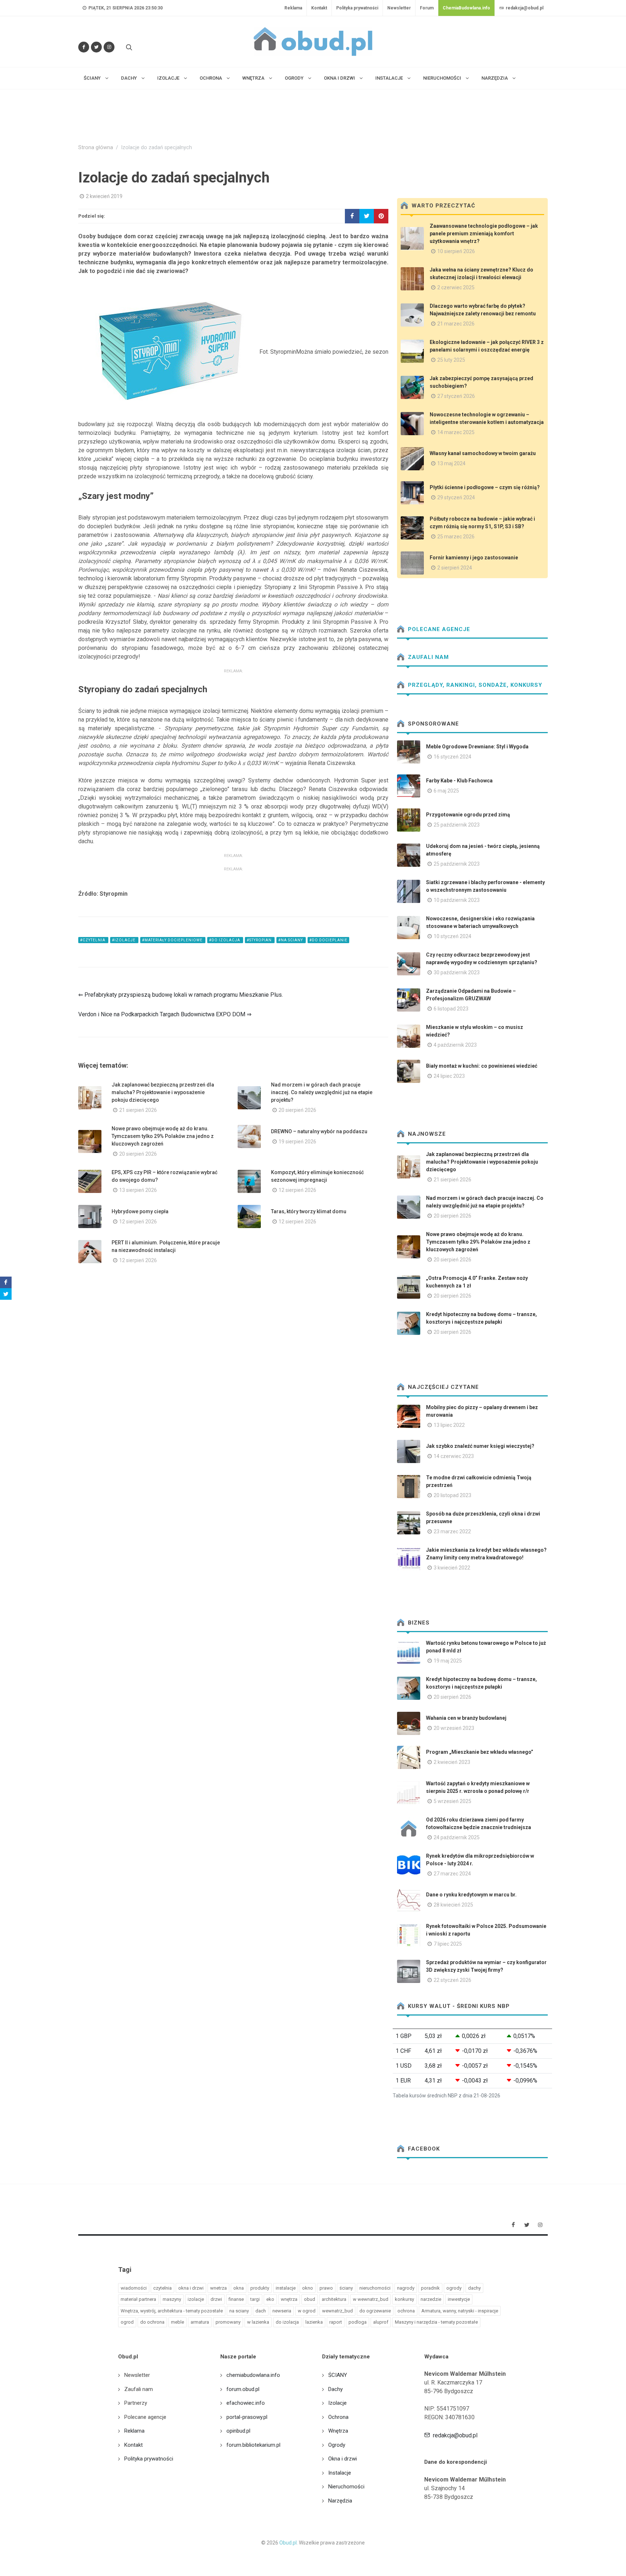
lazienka (314, 2322)
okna (239, 2288)
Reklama (293, 8)
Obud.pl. (289, 2543)
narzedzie (431, 2299)
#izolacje (124, 940)
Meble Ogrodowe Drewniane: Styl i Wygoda (477, 747)
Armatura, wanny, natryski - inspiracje (460, 2311)
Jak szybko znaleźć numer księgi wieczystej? (480, 1446)
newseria (282, 2311)
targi (255, 2299)
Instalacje (340, 2473)
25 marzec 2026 (456, 537)
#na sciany (291, 940)
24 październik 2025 (457, 1837)
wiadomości (134, 2288)
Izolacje (337, 2403)
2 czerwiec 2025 (456, 287)
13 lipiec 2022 (449, 1425)
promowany (228, 2322)
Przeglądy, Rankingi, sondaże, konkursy (474, 685)
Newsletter (399, 8)
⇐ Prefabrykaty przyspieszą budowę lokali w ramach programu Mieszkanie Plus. (181, 995)
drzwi (216, 2299)
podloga (358, 2322)
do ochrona (152, 2322)
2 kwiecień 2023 (452, 1762)
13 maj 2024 (451, 463)
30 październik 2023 (457, 972)
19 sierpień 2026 (297, 1142)
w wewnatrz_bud (371, 2299)
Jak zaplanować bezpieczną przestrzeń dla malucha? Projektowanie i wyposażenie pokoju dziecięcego (163, 1092)
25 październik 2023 (457, 825)
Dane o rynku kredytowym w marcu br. (471, 1895)
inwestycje (459, 2299)
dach (261, 2311)
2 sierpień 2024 (455, 568)
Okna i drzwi (343, 2459)
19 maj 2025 (448, 1661)
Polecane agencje (438, 629)
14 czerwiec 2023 (454, 1456)
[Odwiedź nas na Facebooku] (84, 47)
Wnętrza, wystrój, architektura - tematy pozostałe (172, 2311)
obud (310, 2299)
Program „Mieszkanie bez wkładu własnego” (480, 1752)
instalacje (286, 2288)
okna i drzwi (191, 2288)
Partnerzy (136, 2403)
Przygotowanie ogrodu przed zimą (468, 815)
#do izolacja (225, 940)
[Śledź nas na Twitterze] (96, 47)
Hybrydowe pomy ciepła (140, 1211)
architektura (334, 2299)
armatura (200, 2322)
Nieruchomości (346, 2487)
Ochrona (338, 2417)
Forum (427, 8)
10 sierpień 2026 (456, 251)
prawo (326, 2288)
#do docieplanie (328, 940)
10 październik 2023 (457, 900)
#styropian (260, 940)
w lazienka (258, 2322)
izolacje (196, 2299)
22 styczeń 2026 (452, 1980)
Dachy (335, 2389)
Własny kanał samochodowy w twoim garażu (483, 453)
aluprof (381, 2322)
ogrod (127, 2322)
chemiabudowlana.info (253, 2375)
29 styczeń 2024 (456, 497)
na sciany (239, 2311)
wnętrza (289, 2299)
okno (308, 2288)
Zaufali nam (427, 657)
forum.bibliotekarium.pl (253, 2445)
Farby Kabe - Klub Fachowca (459, 781)
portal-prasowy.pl (247, 2417)
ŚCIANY (338, 2375)
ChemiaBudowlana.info (466, 8)
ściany (346, 2288)
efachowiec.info (246, 2403)
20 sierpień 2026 (297, 1110)
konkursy (404, 2299)
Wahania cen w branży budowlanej (466, 1718)
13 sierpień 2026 (138, 1190)
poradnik (430, 2288)
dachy (474, 2288)
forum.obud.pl (243, 2389)
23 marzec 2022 (452, 1531)
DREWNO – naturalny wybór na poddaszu (319, 1131)
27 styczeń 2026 (456, 396)
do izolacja (287, 2322)
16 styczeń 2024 (452, 757)
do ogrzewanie (375, 2311)
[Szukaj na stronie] (128, 47)
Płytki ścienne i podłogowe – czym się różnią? (485, 487)
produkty (260, 2288)
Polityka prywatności (357, 8)
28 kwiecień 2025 (453, 1905)
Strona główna (96, 148)
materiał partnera (138, 2299)
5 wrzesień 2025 (452, 1801)
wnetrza (218, 2288)
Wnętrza (338, 2431)
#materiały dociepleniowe (173, 940)
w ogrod (307, 2311)
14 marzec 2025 (456, 432)
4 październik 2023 (455, 1045)
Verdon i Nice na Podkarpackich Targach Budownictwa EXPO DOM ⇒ (165, 1014)
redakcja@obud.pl (524, 8)
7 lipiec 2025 (448, 1944)
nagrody (406, 2288)
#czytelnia (93, 940)
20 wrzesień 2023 (454, 1728)
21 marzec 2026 (456, 324)
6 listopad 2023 (451, 1009)
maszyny (172, 2299)
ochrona (406, 2311)
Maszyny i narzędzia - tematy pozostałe (436, 2322)
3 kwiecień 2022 (452, 1568)
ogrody (454, 2288)
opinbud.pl (238, 2431)
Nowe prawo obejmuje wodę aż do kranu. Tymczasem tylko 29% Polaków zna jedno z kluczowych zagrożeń (163, 1136)
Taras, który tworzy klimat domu (309, 1211)
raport (336, 2322)
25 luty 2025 (451, 360)
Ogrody (337, 2445)
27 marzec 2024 (452, 1874)
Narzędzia (340, 2501)
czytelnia (162, 2288)
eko (270, 2299)
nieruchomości (375, 2288)
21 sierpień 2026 (138, 1110)
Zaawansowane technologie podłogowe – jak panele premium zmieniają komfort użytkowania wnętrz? (484, 234)
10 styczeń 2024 (452, 936)
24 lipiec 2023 (449, 1076)
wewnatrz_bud (337, 2311)
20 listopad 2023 (452, 1495)
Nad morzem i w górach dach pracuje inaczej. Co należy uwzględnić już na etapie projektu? (322, 1092)
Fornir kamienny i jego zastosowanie (474, 558)
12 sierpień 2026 (297, 1190)
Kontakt (319, 8)
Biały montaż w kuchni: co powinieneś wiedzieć (482, 1066)
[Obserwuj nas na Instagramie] (109, 47)
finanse (236, 2299)
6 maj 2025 (446, 791)
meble (178, 2322)
